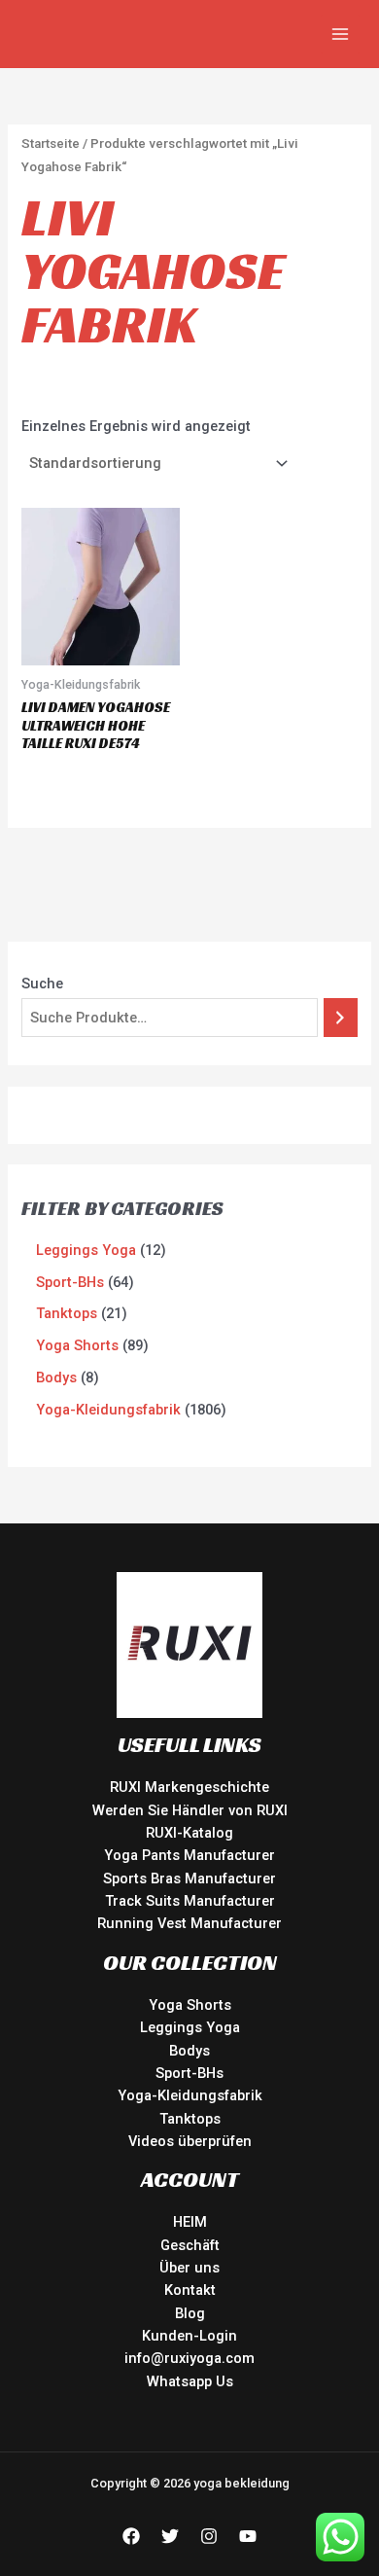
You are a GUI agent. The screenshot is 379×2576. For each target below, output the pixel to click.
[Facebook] (131, 2536)
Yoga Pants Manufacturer (189, 1855)
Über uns (189, 2268)
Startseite (51, 143)
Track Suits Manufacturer (190, 1901)
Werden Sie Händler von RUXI (190, 1810)
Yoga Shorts (190, 2005)
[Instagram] (209, 2536)
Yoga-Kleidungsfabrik (190, 2095)
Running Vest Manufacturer (189, 1923)
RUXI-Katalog (189, 1833)
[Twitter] (170, 2536)
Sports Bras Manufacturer (189, 1878)
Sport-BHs (189, 2073)
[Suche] (341, 1018)
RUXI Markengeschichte (189, 1787)
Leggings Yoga (190, 2027)
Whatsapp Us (190, 2381)
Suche (42, 984)
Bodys (189, 2051)
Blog (190, 2313)
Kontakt (190, 2290)
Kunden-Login (189, 2336)
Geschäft (190, 2245)
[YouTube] (248, 2536)
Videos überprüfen (190, 2141)
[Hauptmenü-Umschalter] (340, 34)
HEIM (190, 2222)
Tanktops (190, 2119)
